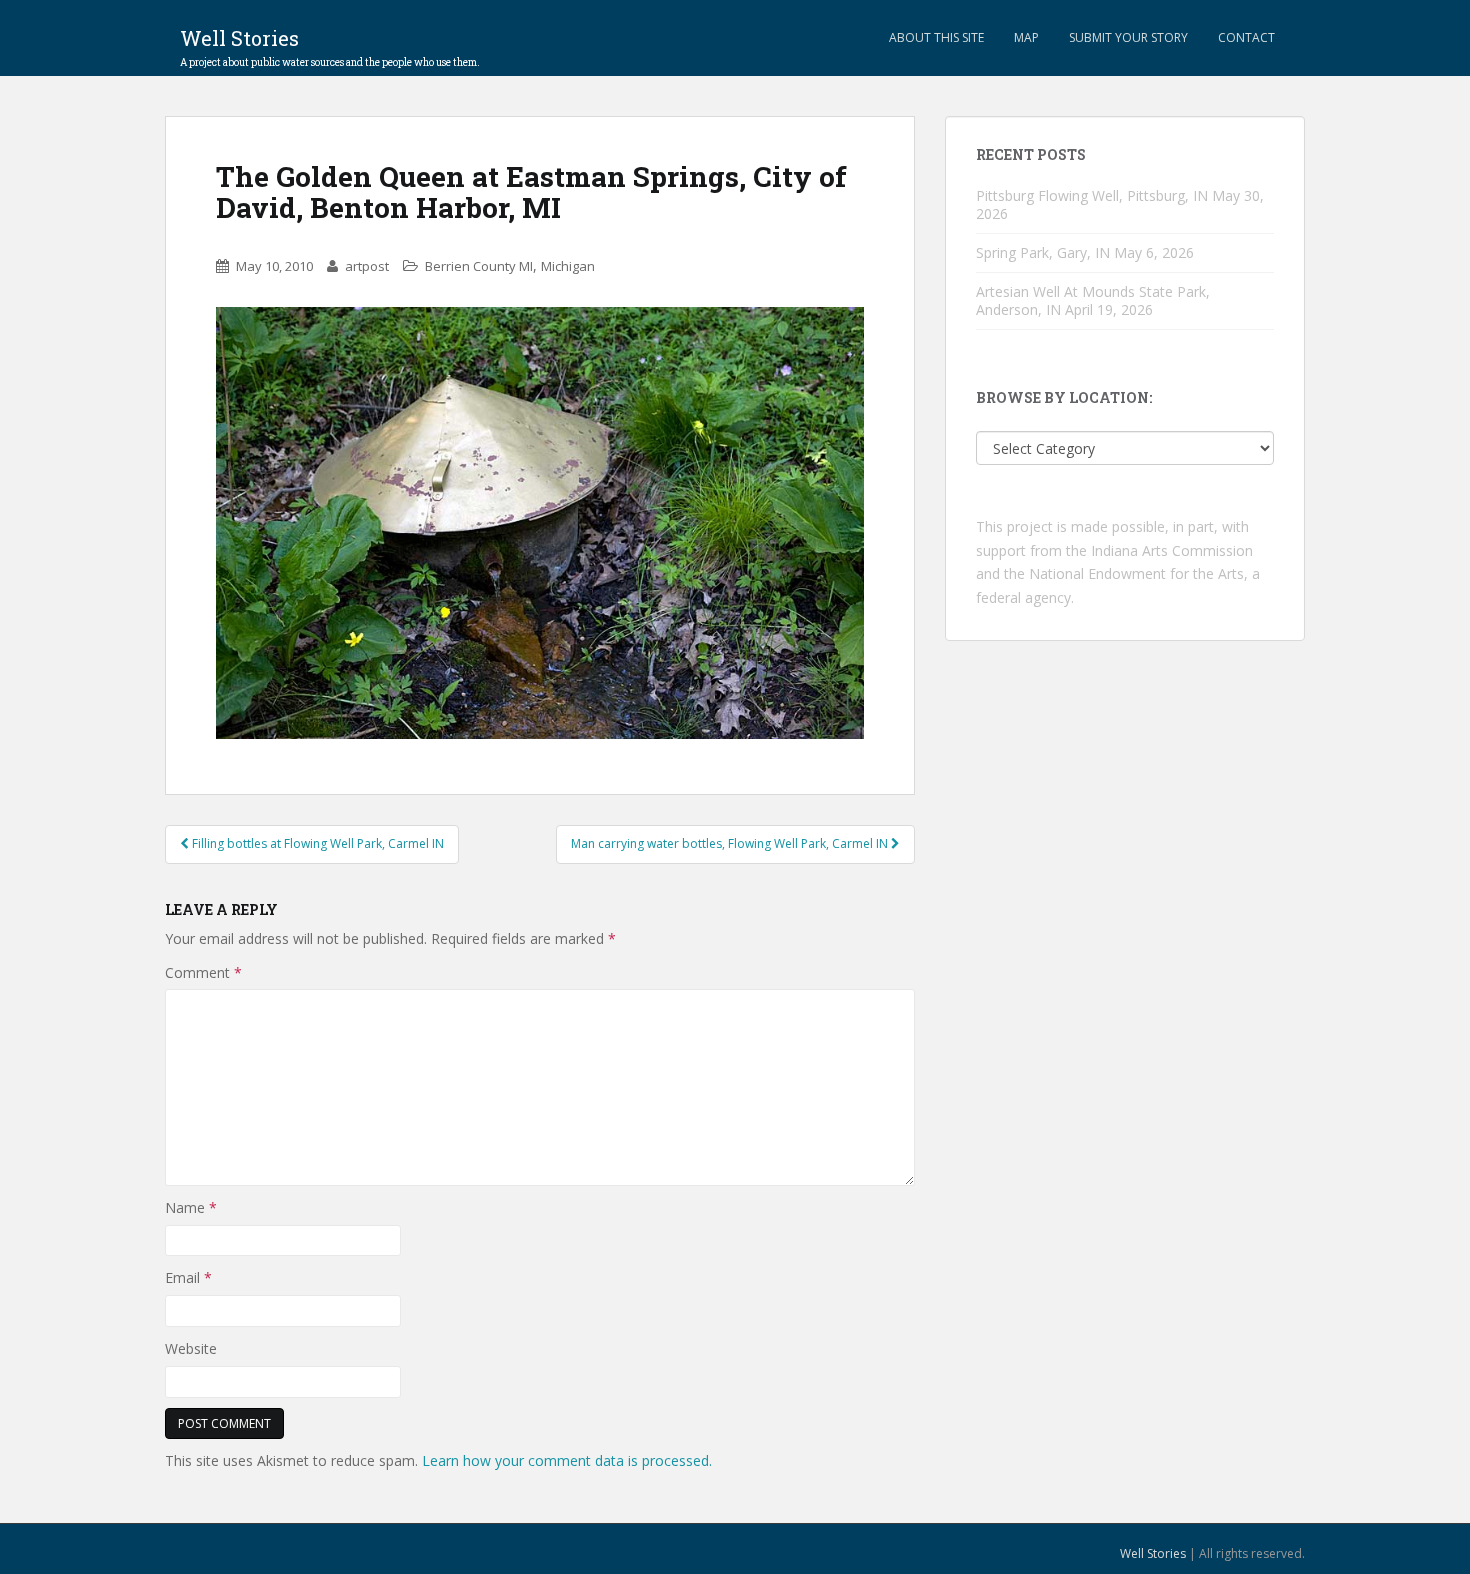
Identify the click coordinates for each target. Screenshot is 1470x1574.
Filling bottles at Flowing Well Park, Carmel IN (316, 843)
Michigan (568, 266)
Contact (1246, 37)
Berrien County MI (479, 266)
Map (1026, 37)
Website (191, 1348)
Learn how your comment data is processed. (567, 1460)
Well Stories (330, 44)
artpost (367, 266)
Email (188, 1277)
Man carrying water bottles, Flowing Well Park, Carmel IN (731, 843)
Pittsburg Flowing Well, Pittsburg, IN (1092, 195)
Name (191, 1207)
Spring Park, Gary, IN (1043, 252)
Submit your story (1128, 37)
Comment (203, 972)
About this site (936, 37)
